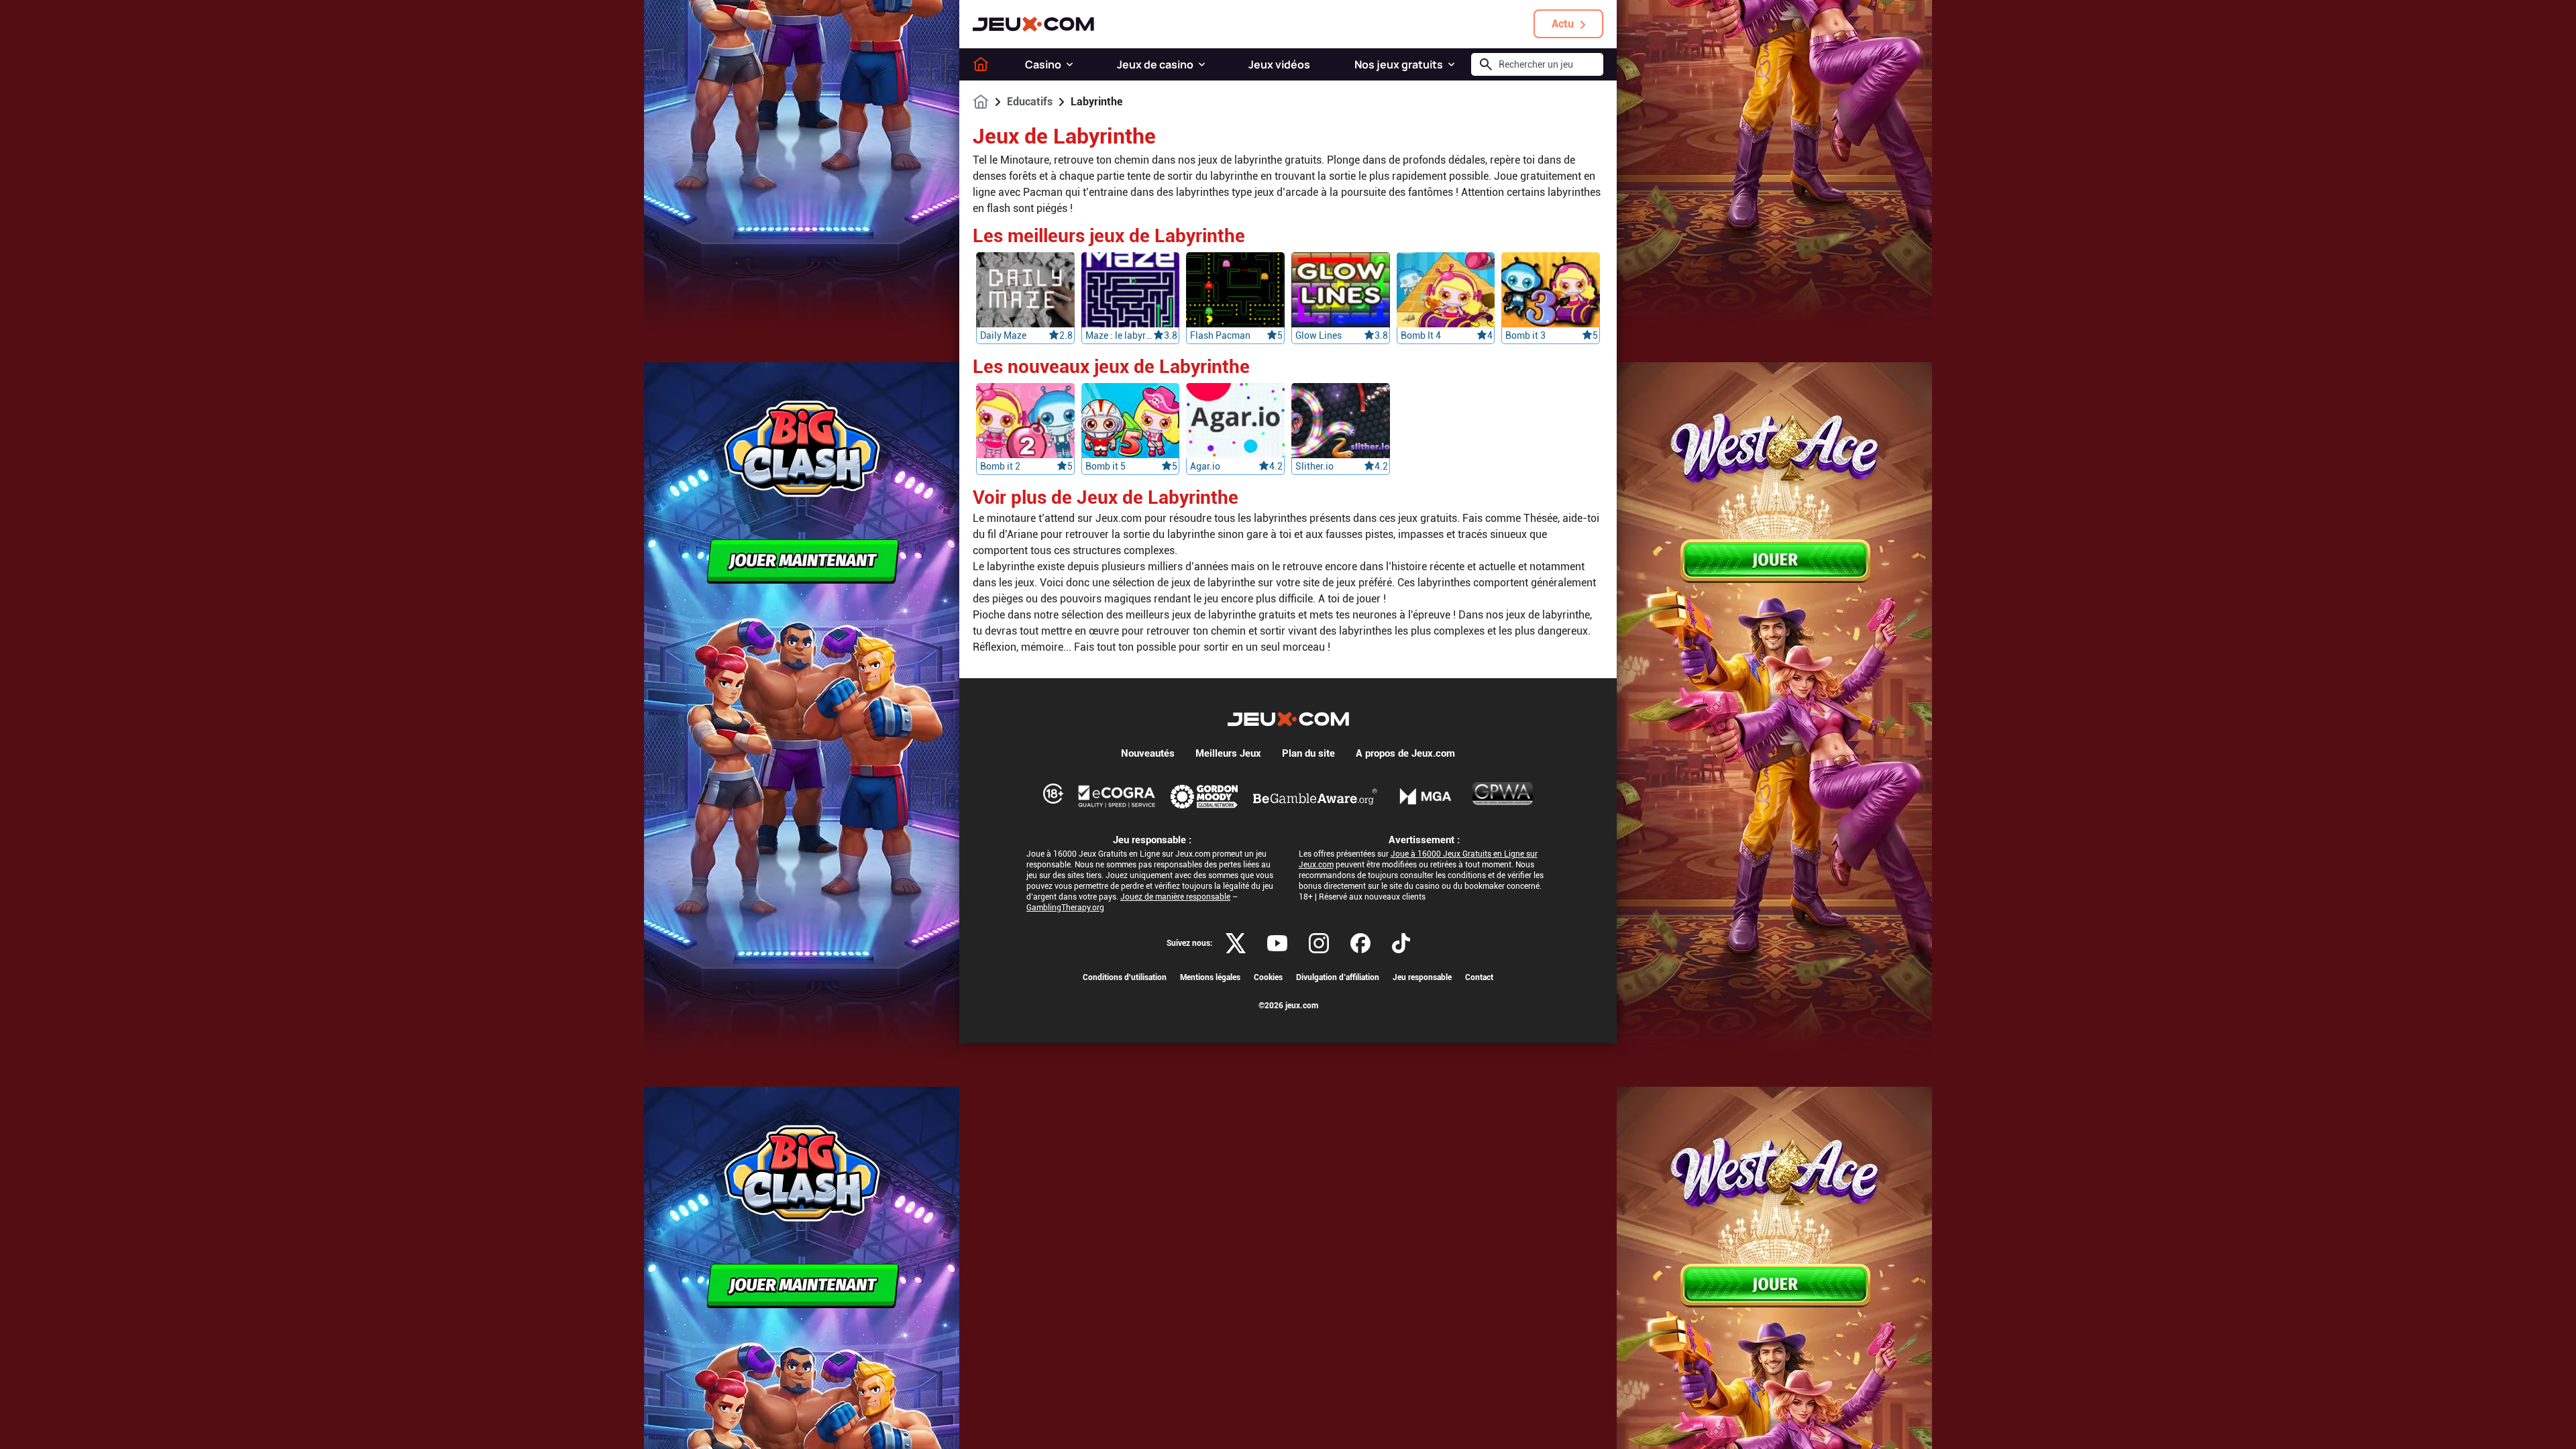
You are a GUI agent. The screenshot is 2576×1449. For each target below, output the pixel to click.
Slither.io (1314, 466)
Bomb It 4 (1421, 335)
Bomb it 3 (1525, 335)
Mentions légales (1210, 977)
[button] (1070, 64)
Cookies (1268, 977)
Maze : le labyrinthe (1120, 335)
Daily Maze (1003, 335)
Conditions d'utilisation (1125, 977)
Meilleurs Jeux (1228, 753)
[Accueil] (981, 64)
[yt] (1277, 943)
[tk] (1401, 943)
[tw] (1236, 943)
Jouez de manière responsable (1175, 897)
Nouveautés (1148, 753)
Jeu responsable (1422, 977)
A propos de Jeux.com (1405, 753)
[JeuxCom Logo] (1033, 24)
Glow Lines (1319, 335)
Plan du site (1308, 753)
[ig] (1319, 943)
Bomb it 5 (1106, 466)
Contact (1479, 977)
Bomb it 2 (1000, 466)
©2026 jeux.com (1288, 1006)
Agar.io (1205, 466)
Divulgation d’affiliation (1338, 977)
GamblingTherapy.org (1065, 908)
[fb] (1360, 943)
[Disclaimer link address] (1117, 796)
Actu (1563, 24)
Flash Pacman (1220, 335)
